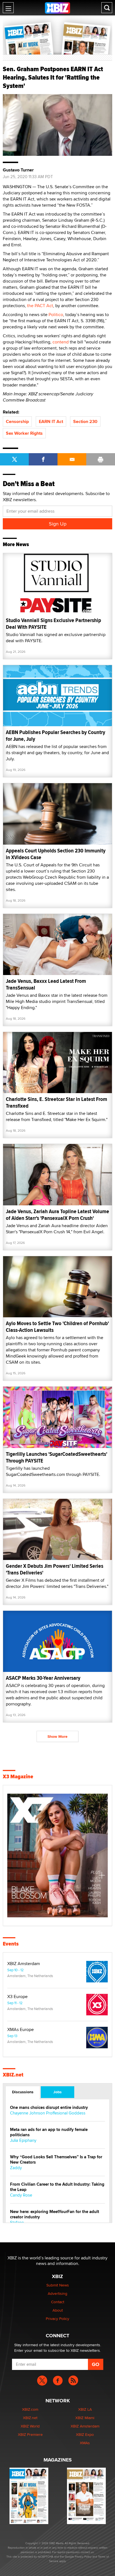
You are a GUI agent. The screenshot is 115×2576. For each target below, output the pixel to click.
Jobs (57, 2092)
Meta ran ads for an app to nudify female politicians (49, 2132)
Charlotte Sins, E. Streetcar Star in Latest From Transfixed (57, 1102)
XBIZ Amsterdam (24, 1964)
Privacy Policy (57, 2319)
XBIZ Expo (85, 2434)
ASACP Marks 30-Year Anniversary (43, 1678)
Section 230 (85, 421)
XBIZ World (30, 2426)
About (58, 2310)
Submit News (58, 2285)
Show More (57, 1736)
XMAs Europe (21, 2030)
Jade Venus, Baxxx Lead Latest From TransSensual (46, 984)
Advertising (57, 2293)
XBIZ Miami (85, 2418)
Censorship (17, 421)
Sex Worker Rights (24, 433)
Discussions (23, 2092)
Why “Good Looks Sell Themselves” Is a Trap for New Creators (56, 2160)
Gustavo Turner (18, 170)
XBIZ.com (30, 2409)
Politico (56, 315)
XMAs (85, 2443)
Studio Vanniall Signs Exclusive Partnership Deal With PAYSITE (53, 624)
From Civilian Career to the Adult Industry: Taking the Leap (57, 2187)
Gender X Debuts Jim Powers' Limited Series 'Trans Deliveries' (55, 1569)
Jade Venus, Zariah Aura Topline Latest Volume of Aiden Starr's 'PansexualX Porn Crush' (57, 1215)
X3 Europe (17, 1997)
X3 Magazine (18, 1777)
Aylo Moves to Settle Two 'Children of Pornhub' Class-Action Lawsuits (57, 1327)
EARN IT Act (51, 421)
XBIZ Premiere (30, 2434)
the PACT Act (40, 306)
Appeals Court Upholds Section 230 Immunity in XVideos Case (56, 854)
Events (11, 1944)
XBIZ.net (13, 2075)
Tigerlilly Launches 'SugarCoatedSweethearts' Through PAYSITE (57, 1457)
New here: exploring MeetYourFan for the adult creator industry (55, 2214)
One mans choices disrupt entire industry (49, 2108)
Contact (58, 2302)
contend (61, 342)
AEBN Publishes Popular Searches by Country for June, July (56, 736)
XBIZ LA (85, 2409)
